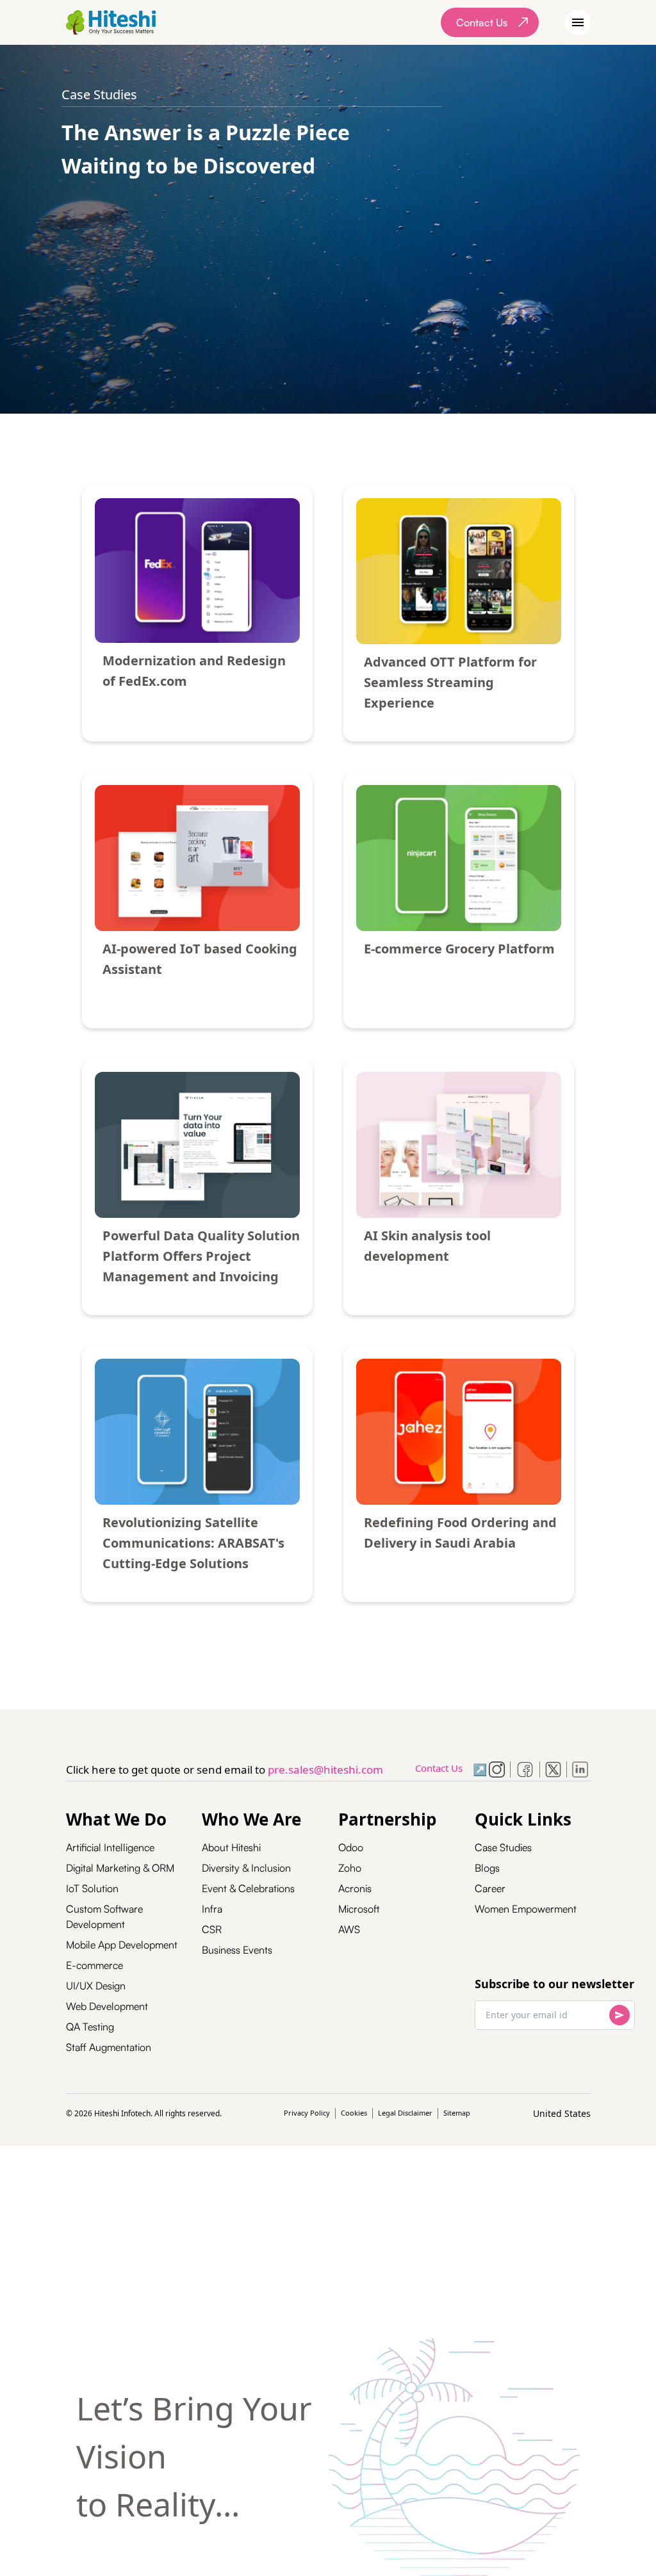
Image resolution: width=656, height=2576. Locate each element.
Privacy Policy (307, 2113)
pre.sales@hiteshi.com (325, 1770)
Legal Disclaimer (405, 2113)
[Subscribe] (619, 2015)
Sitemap (457, 2113)
